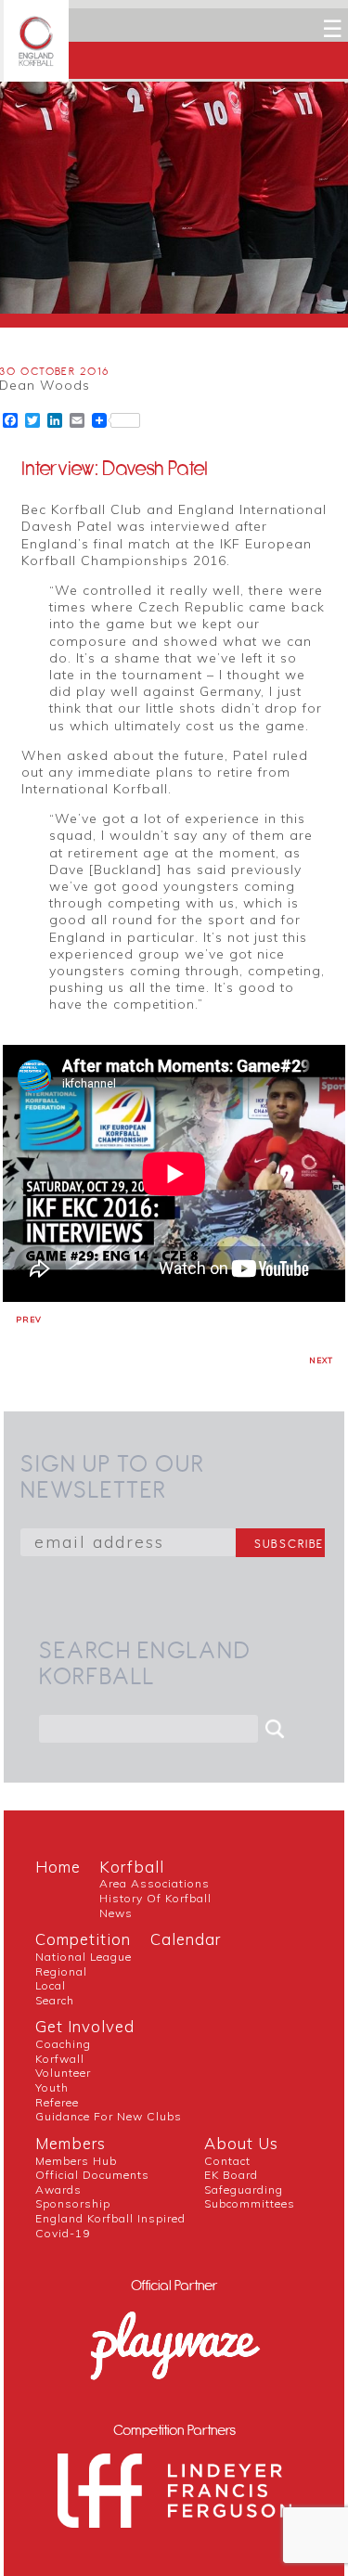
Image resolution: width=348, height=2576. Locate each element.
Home (58, 1867)
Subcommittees (250, 2203)
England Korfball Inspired (110, 2218)
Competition (83, 1939)
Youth (52, 2087)
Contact (227, 2161)
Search (55, 2000)
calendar (186, 1939)
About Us (241, 2143)
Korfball (132, 1867)
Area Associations (155, 1883)
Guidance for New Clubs (109, 2116)
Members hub (76, 2161)
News (116, 1913)
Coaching (63, 2044)
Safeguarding (244, 2190)
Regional (61, 1971)
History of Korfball (155, 1898)
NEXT (321, 1360)
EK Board (231, 2175)
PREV (29, 1320)
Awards (58, 2190)
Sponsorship (73, 2203)
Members (71, 2143)
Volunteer (63, 2073)
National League (84, 1957)
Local (51, 1985)
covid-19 (63, 2233)
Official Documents (92, 2175)
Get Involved (85, 2026)
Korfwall (60, 2059)
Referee (57, 2102)
